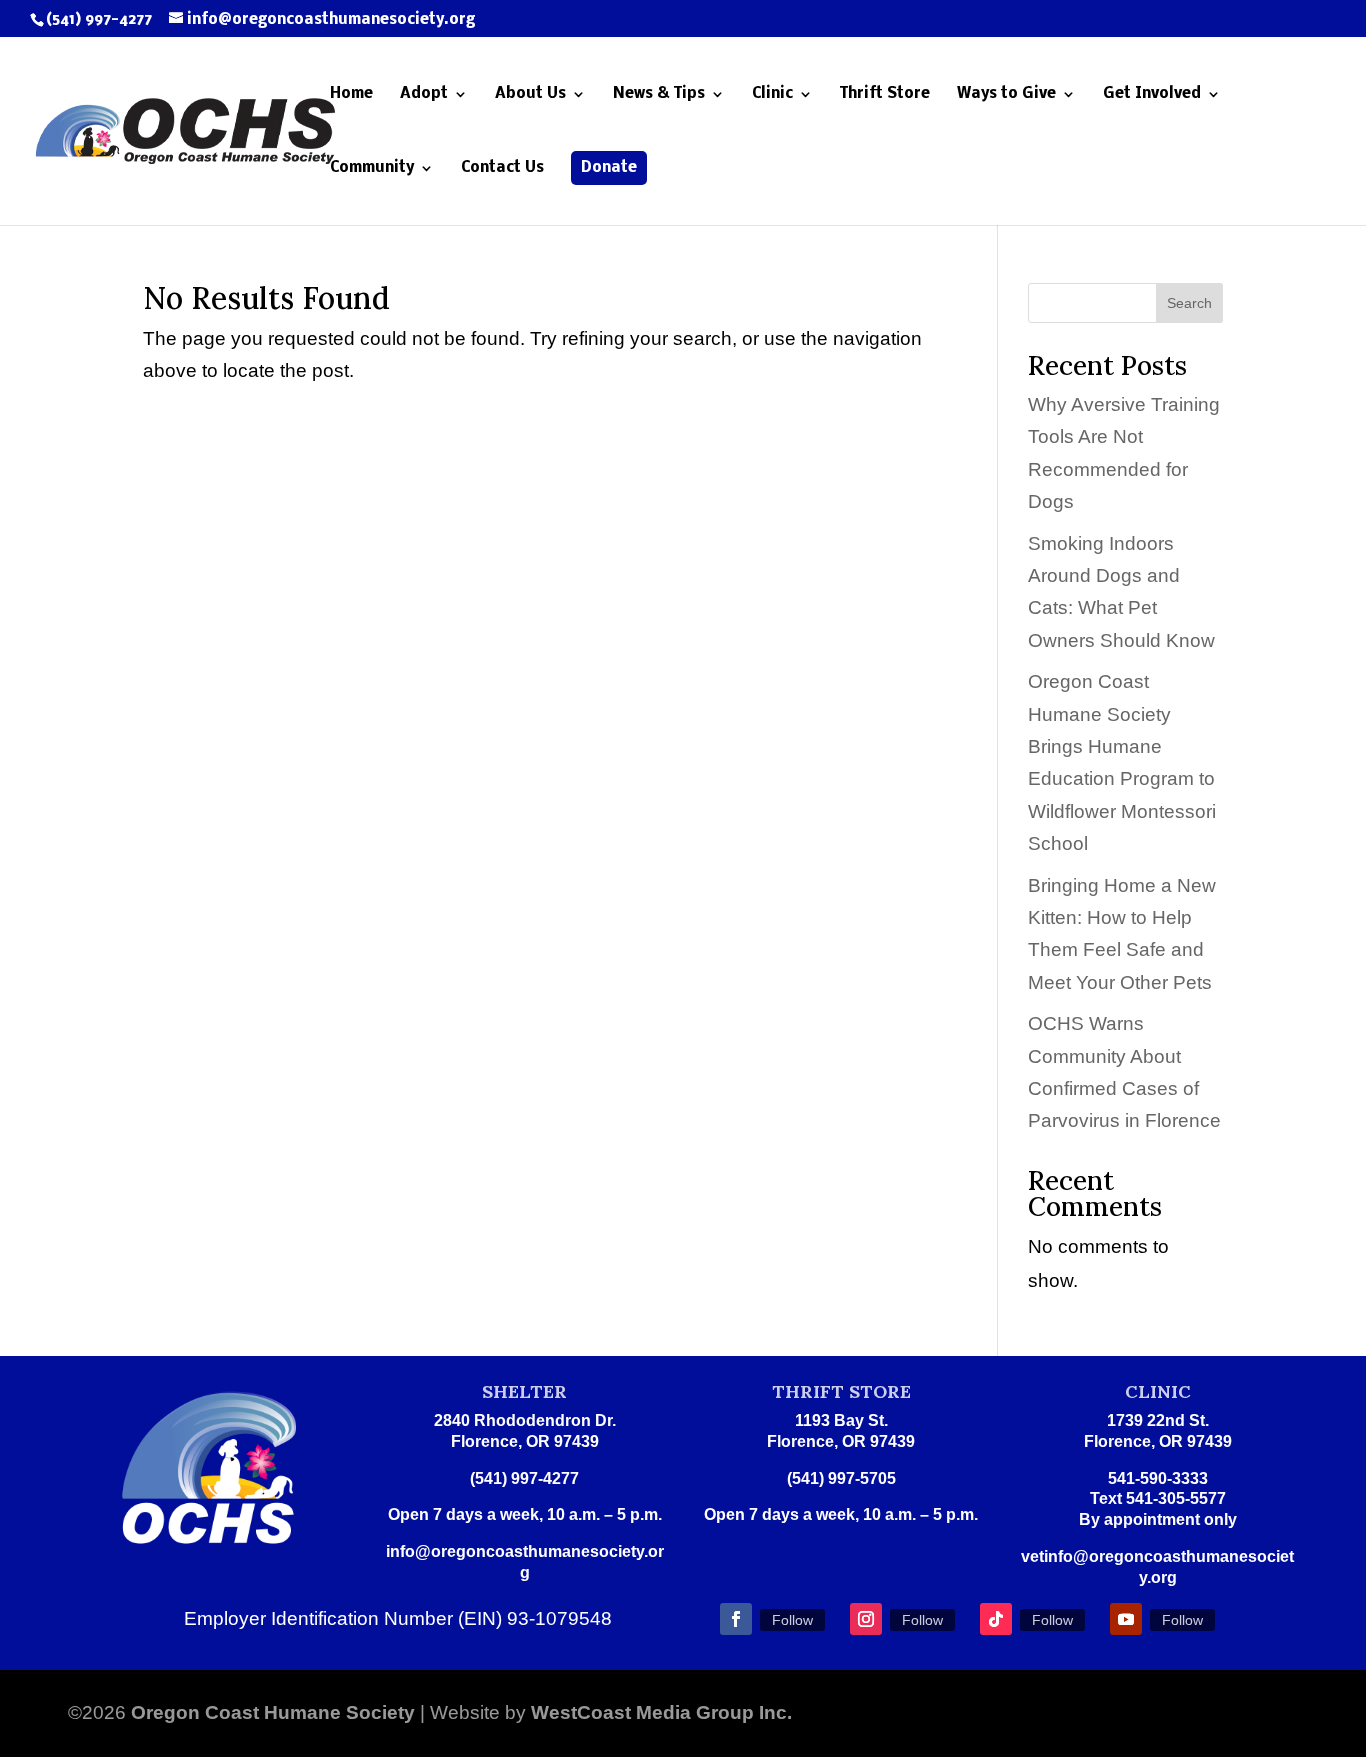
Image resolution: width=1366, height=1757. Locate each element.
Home (351, 94)
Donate (609, 168)
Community (372, 168)
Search (1189, 303)
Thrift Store (885, 94)
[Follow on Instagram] (866, 1619)
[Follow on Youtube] (1126, 1619)
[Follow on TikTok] (996, 1619)
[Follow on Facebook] (736, 1619)
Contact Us (502, 168)
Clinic (772, 94)
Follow (792, 1620)
